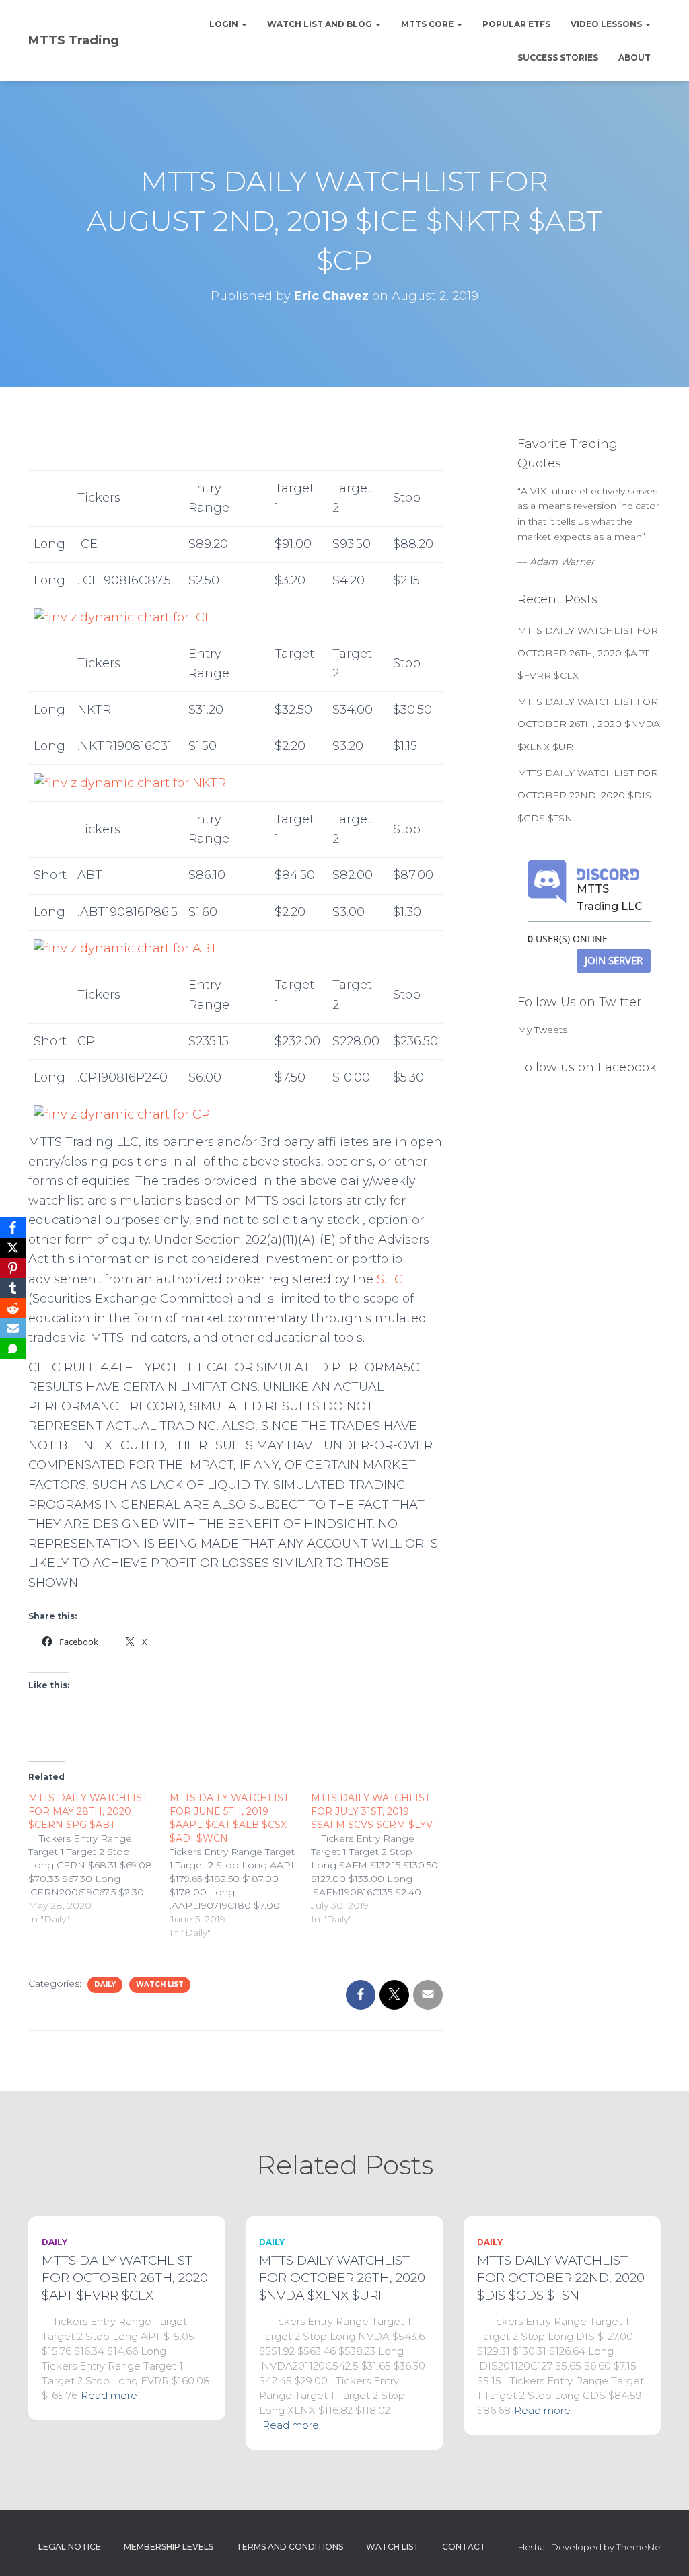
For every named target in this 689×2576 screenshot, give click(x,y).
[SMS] (13, 1349)
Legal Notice (70, 2547)
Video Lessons (607, 24)
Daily (105, 1984)
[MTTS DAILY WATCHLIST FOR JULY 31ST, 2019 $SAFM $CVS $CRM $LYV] (382, 1858)
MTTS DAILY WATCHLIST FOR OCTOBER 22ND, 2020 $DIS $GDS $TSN (588, 795)
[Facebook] (13, 1227)
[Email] (13, 1328)
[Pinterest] (13, 1268)
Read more (109, 2395)
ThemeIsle (639, 2547)
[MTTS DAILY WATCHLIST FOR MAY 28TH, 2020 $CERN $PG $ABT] (99, 1858)
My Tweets (542, 1030)
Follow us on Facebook (587, 1067)
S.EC (390, 1279)
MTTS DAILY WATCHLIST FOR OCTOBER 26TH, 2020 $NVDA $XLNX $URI (589, 724)
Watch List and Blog (321, 24)
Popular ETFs (516, 24)
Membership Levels (169, 2547)
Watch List (160, 1984)
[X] (13, 1248)
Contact (464, 2547)
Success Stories (558, 58)
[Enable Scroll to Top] (662, 2549)
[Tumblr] (13, 1288)
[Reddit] (13, 1308)
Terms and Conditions (290, 2547)
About (634, 58)
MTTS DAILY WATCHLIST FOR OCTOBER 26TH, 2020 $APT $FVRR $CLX (588, 653)
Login (225, 24)
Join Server (614, 960)
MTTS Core (428, 24)
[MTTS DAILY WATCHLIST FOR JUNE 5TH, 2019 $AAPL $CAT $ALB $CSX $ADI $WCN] (240, 1865)
